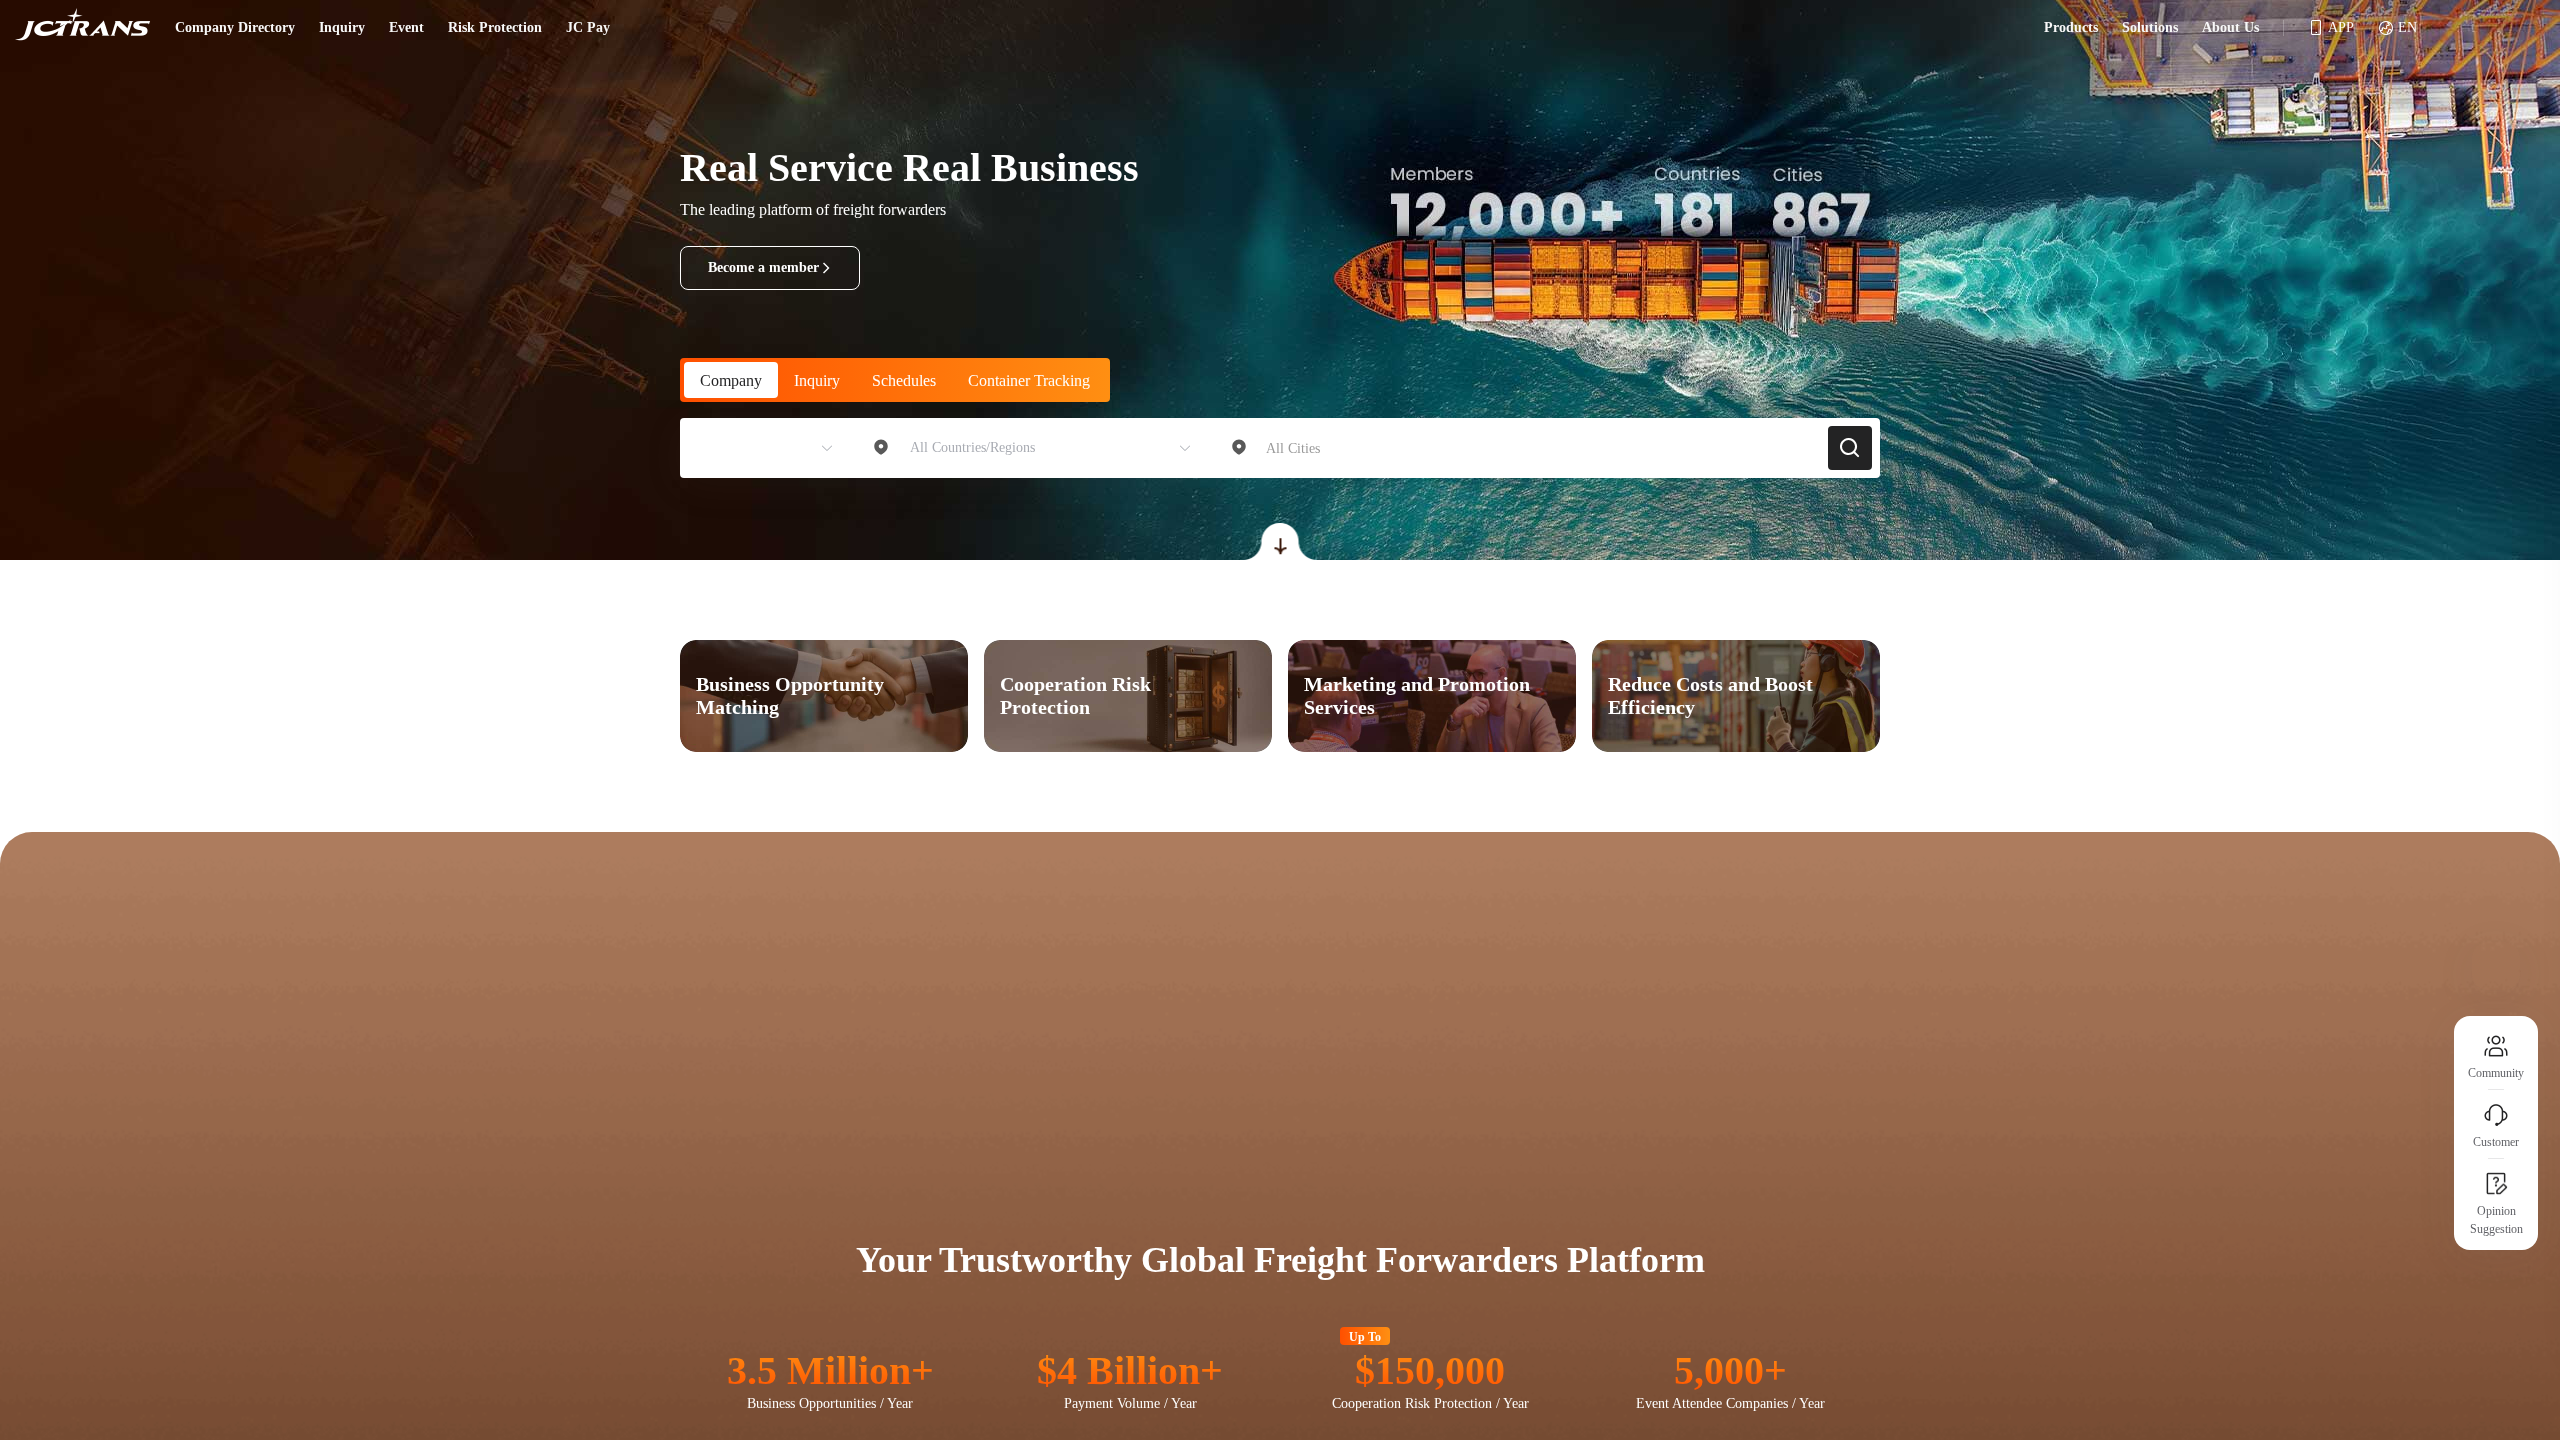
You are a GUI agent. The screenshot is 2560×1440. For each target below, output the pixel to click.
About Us (2230, 27)
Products (2071, 27)
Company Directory (235, 27)
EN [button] (2407, 27)
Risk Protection (495, 27)
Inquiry (342, 27)
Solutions (2150, 27)
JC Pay (588, 27)
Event (406, 27)
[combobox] (757, 448)
